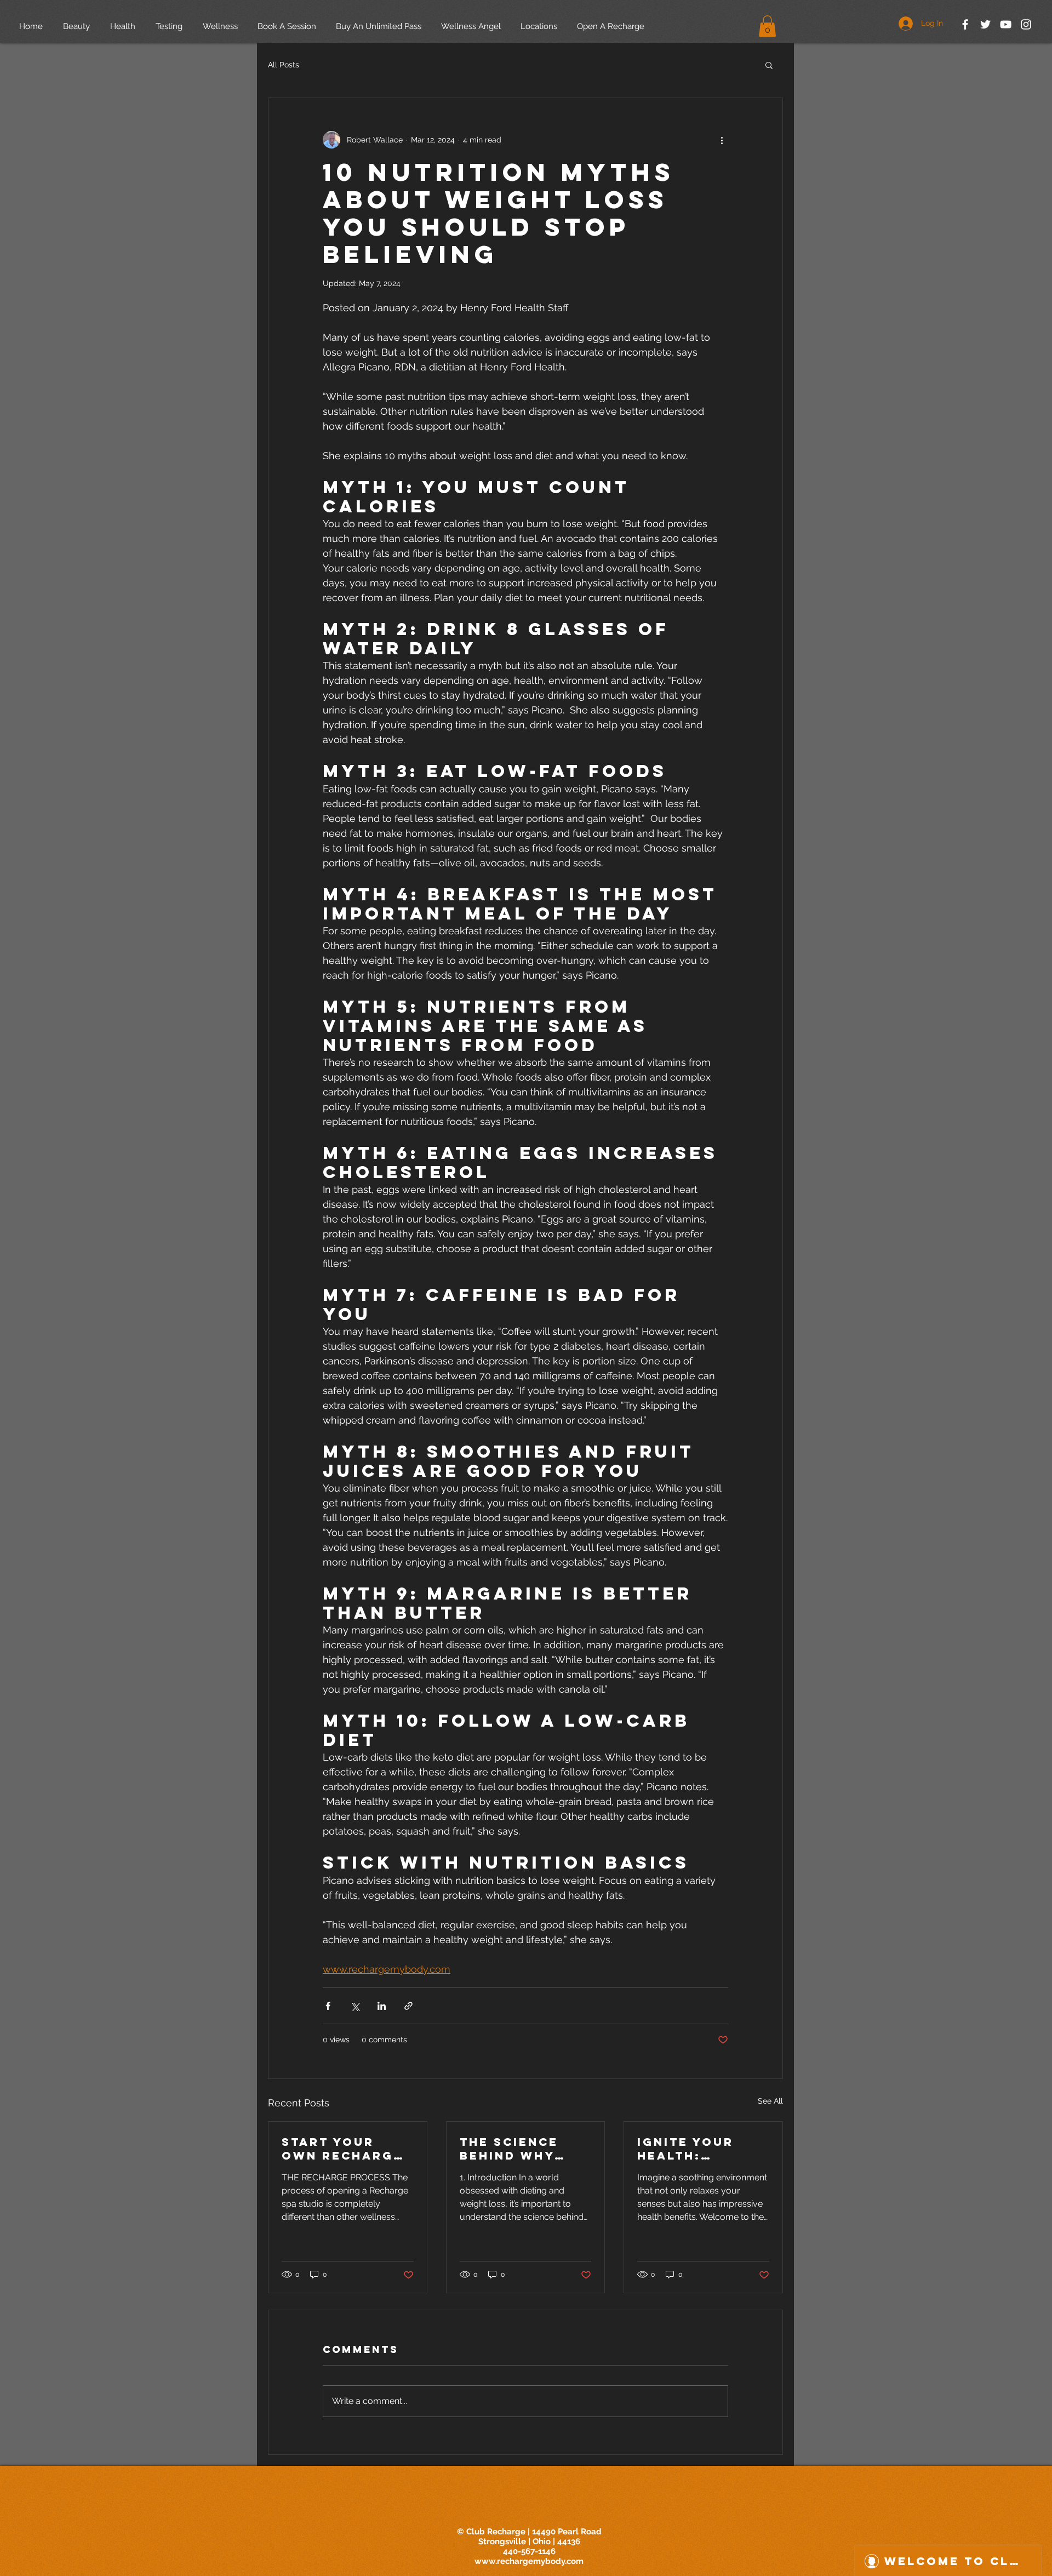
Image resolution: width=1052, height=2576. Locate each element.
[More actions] (722, 140)
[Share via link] (408, 2006)
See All (770, 2101)
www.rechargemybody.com (529, 2561)
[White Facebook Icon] (965, 24)
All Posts (284, 65)
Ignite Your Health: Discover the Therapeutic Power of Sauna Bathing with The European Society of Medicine (698, 2149)
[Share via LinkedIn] (382, 2006)
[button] (767, 26)
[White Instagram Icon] (1026, 24)
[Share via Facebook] (328, 2006)
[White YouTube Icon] (1006, 24)
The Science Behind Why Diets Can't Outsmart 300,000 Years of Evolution (518, 2149)
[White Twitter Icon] (985, 24)
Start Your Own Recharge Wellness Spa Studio (342, 2149)
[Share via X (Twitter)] (355, 2006)
